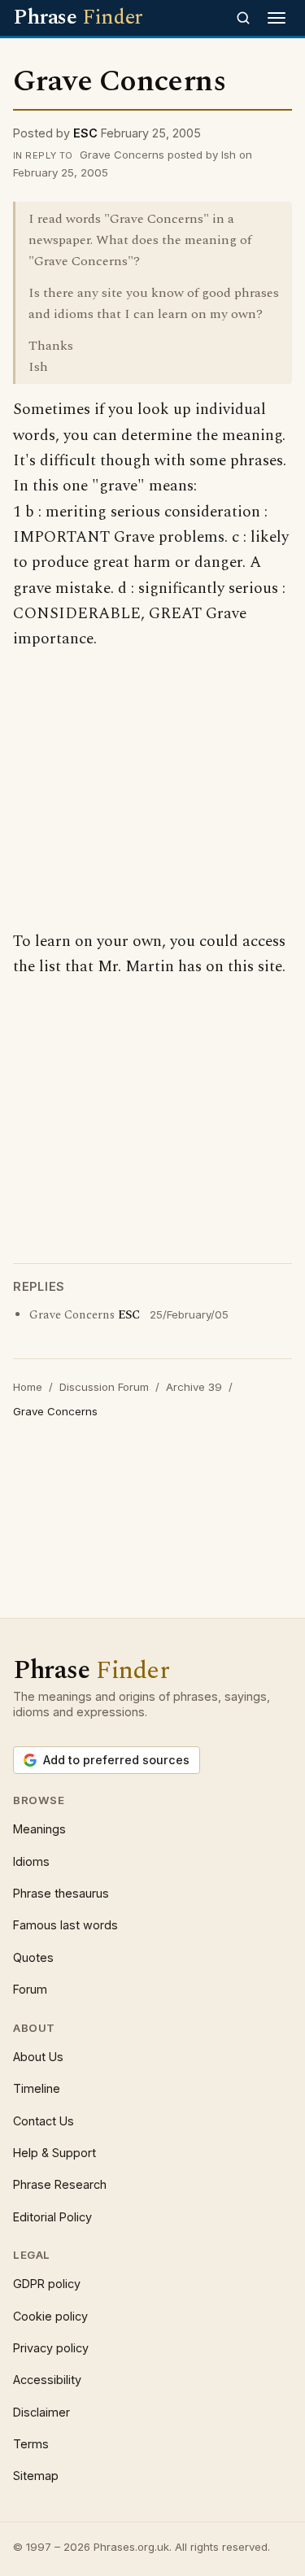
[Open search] (243, 18)
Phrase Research (60, 2184)
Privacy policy (51, 2348)
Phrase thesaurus (61, 1893)
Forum (30, 1989)
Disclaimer (41, 2412)
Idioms (31, 1861)
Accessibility (47, 2380)
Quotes (33, 1957)
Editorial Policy (52, 2217)
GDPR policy (47, 2284)
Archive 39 (194, 1387)
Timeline (37, 2088)
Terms (31, 2444)
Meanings (39, 1829)
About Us (38, 2057)
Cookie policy (50, 2316)
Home (28, 1387)
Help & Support (54, 2153)
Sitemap (36, 2476)
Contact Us (44, 2121)
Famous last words (65, 1925)
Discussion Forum (104, 1387)
